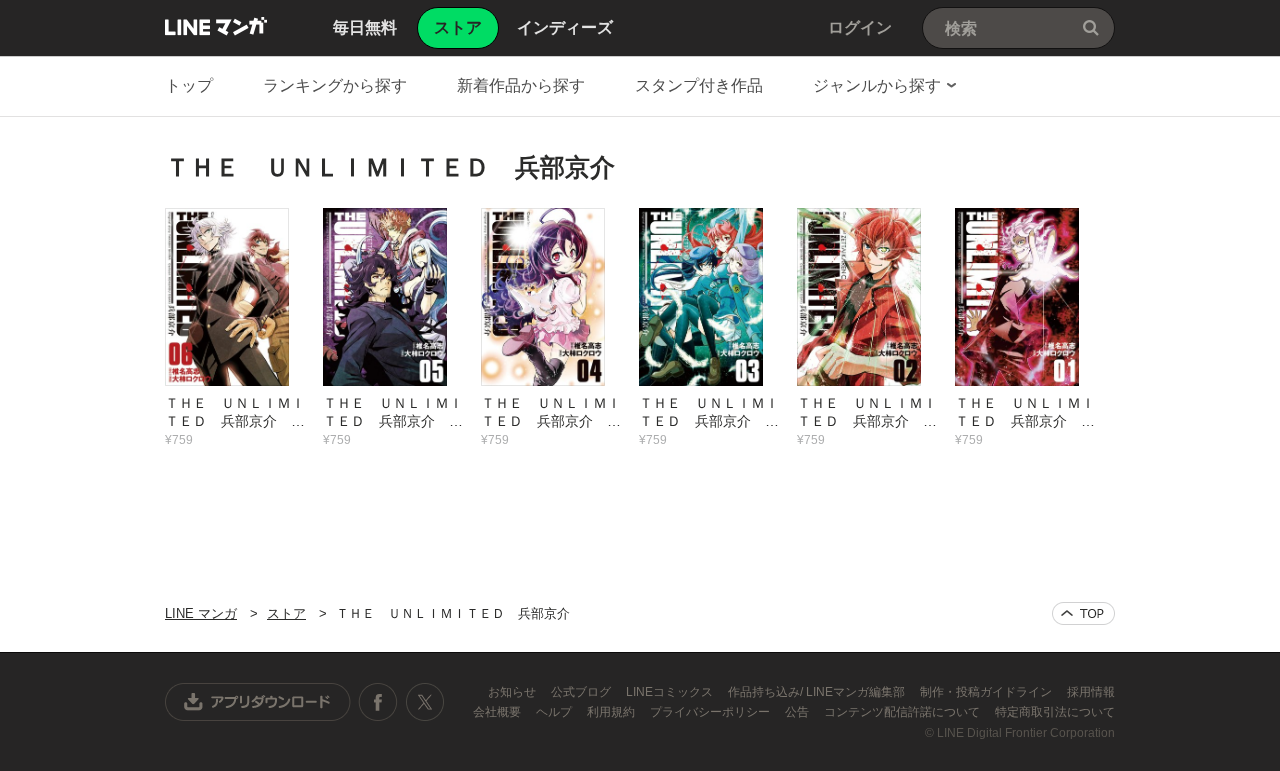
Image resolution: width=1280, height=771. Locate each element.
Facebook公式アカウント (378, 702)
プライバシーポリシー (711, 712)
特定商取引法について (1055, 712)
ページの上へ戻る (1083, 613)
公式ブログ (582, 692)
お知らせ (513, 692)
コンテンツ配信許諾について (903, 712)
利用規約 (612, 712)
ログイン (860, 27)
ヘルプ (555, 712)
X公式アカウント (424, 702)
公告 (798, 712)
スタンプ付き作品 (699, 85)
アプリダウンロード (258, 702)
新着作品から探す (521, 85)
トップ (189, 85)
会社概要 (498, 712)
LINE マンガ (216, 26)
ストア (286, 613)
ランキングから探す (335, 85)
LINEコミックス (671, 692)
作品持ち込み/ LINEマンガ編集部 (818, 692)
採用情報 (1091, 692)
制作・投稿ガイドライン (987, 692)
